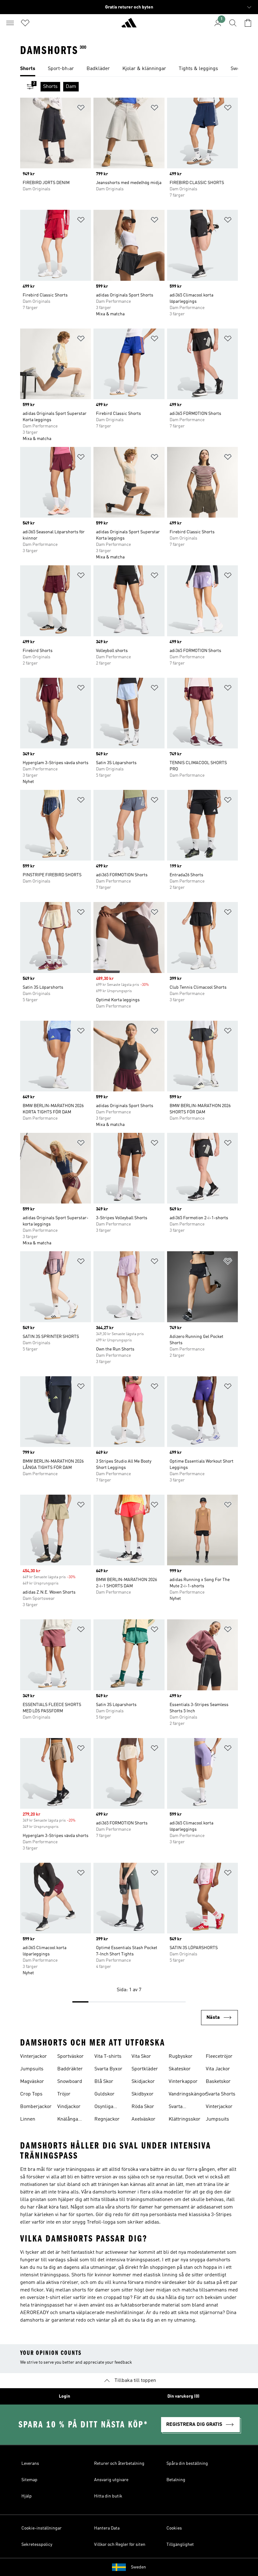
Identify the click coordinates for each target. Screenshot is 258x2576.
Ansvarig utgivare (111, 2480)
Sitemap (29, 2480)
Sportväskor (70, 2057)
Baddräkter (70, 2069)
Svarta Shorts (221, 2094)
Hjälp (27, 2496)
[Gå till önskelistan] (25, 23)
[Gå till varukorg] (248, 23)
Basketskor (218, 2082)
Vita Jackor (218, 2069)
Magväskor (32, 2082)
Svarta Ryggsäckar (182, 2107)
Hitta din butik (108, 2496)
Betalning (176, 2480)
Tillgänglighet (180, 2545)
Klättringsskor (185, 2119)
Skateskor (180, 2069)
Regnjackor (107, 2119)
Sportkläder (145, 2069)
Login (64, 2396)
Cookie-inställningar (42, 2528)
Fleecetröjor (219, 2057)
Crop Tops (31, 2094)
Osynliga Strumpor (105, 2107)
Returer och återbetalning (119, 2464)
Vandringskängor (188, 2094)
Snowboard (70, 2082)
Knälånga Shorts (68, 2120)
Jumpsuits (32, 2069)
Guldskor (104, 2094)
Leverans (30, 2464)
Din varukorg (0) (183, 2396)
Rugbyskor (181, 2057)
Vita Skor (141, 2057)
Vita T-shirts (108, 2057)
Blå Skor (104, 2082)
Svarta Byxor (108, 2069)
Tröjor (64, 2094)
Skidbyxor (143, 2094)
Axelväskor (143, 2119)
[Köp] (129, 25)
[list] (129, 69)
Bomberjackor (36, 2107)
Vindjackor (69, 2107)
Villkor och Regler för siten (120, 2545)
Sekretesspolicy (37, 2545)
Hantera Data (107, 2528)
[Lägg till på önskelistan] (81, 109)
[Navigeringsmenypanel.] (10, 23)
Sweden (138, 2567)
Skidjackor (143, 2082)
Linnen (28, 2119)
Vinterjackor (34, 2057)
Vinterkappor (183, 2082)
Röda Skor (143, 2107)
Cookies (174, 2528)
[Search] (233, 23)
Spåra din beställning (187, 2464)
